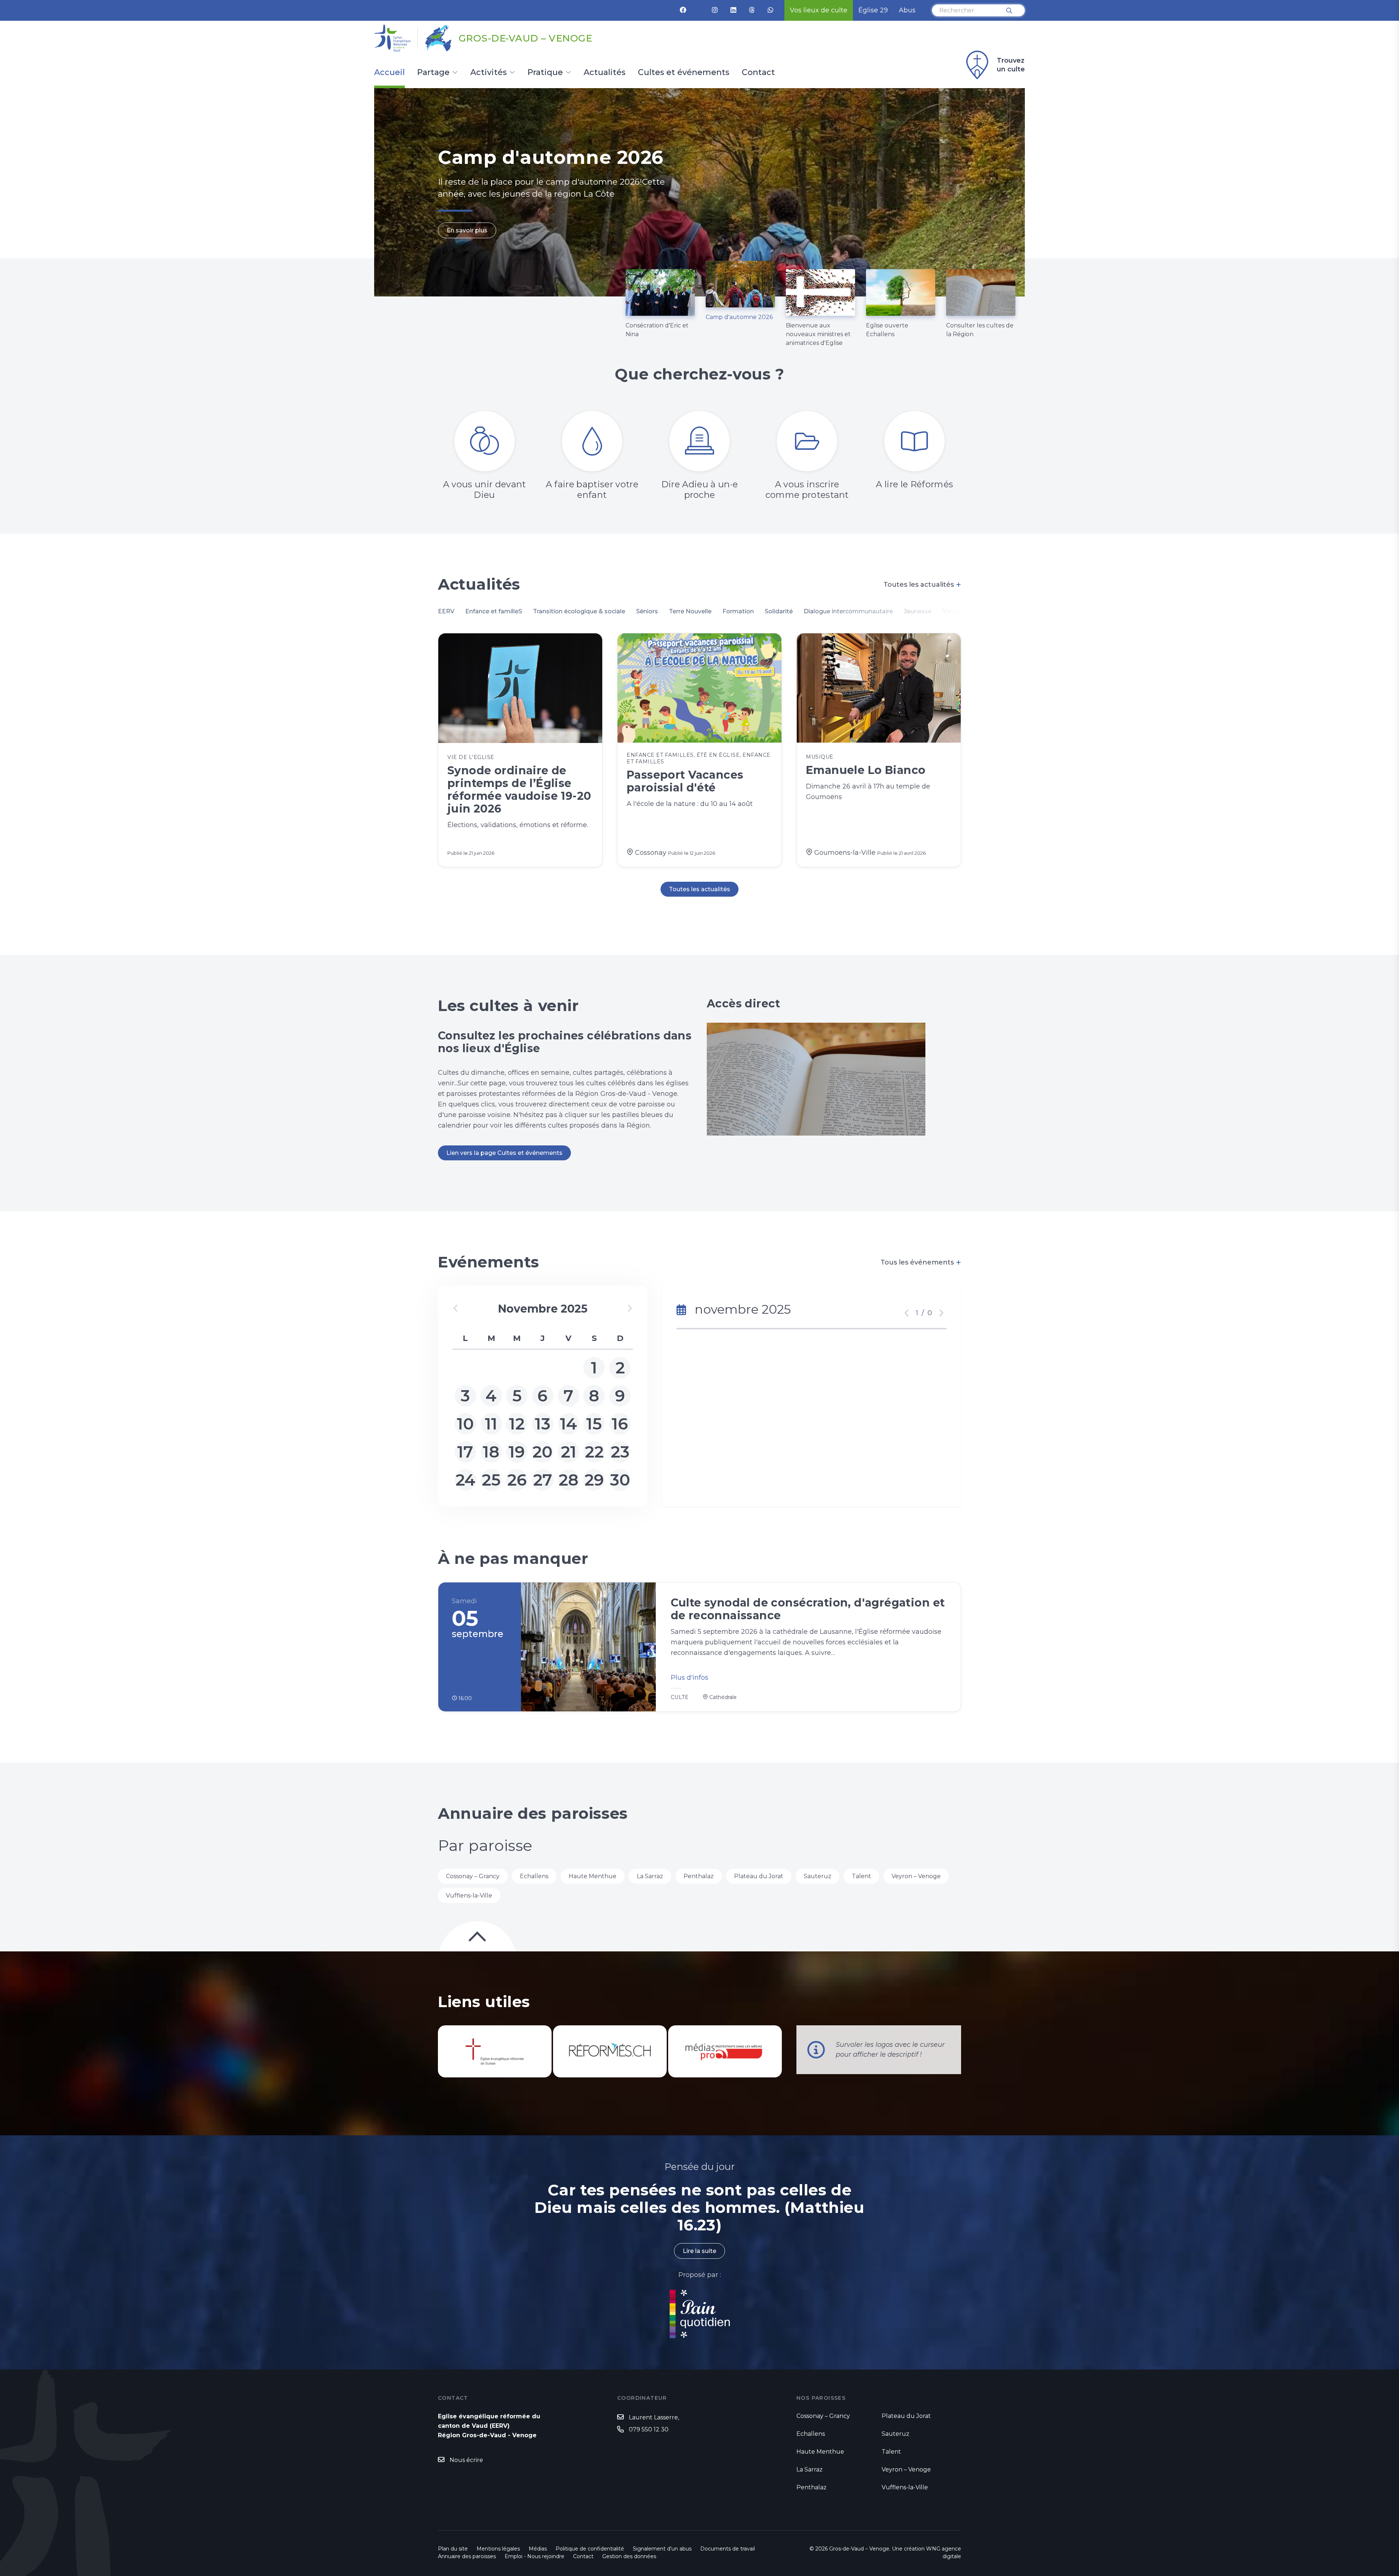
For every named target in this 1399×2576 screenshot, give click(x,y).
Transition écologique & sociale (579, 611)
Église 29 (873, 10)
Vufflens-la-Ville (469, 1895)
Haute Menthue (593, 1876)
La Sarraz (650, 1876)
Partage (433, 73)
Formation (738, 611)
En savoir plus (467, 247)
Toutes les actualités (922, 585)
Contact (758, 73)
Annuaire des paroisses (467, 2556)
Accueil (389, 73)
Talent (861, 1876)
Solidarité (779, 611)
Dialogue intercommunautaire (848, 611)
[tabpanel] (699, 192)
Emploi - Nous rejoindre (534, 2556)
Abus (907, 10)
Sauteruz (818, 1876)
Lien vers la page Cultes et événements (504, 1153)
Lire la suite (699, 2251)
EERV (446, 611)
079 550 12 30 (649, 2429)
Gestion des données (629, 2556)
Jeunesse (918, 611)
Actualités (605, 73)
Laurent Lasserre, (654, 2417)
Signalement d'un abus (662, 2549)
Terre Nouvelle (690, 611)
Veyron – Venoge (916, 1876)
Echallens (534, 1876)
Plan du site (453, 2549)
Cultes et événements (684, 73)
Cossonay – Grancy (473, 1876)
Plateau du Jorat (759, 1876)
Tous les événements (921, 1262)
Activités (489, 73)
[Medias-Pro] (725, 2051)
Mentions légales (498, 2549)
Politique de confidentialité (590, 2549)
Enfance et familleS (494, 611)
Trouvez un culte (1011, 65)
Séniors (647, 611)
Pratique (545, 73)
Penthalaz (699, 1876)
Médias (538, 2549)
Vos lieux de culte (819, 10)
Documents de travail (728, 2549)
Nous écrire (466, 2460)
